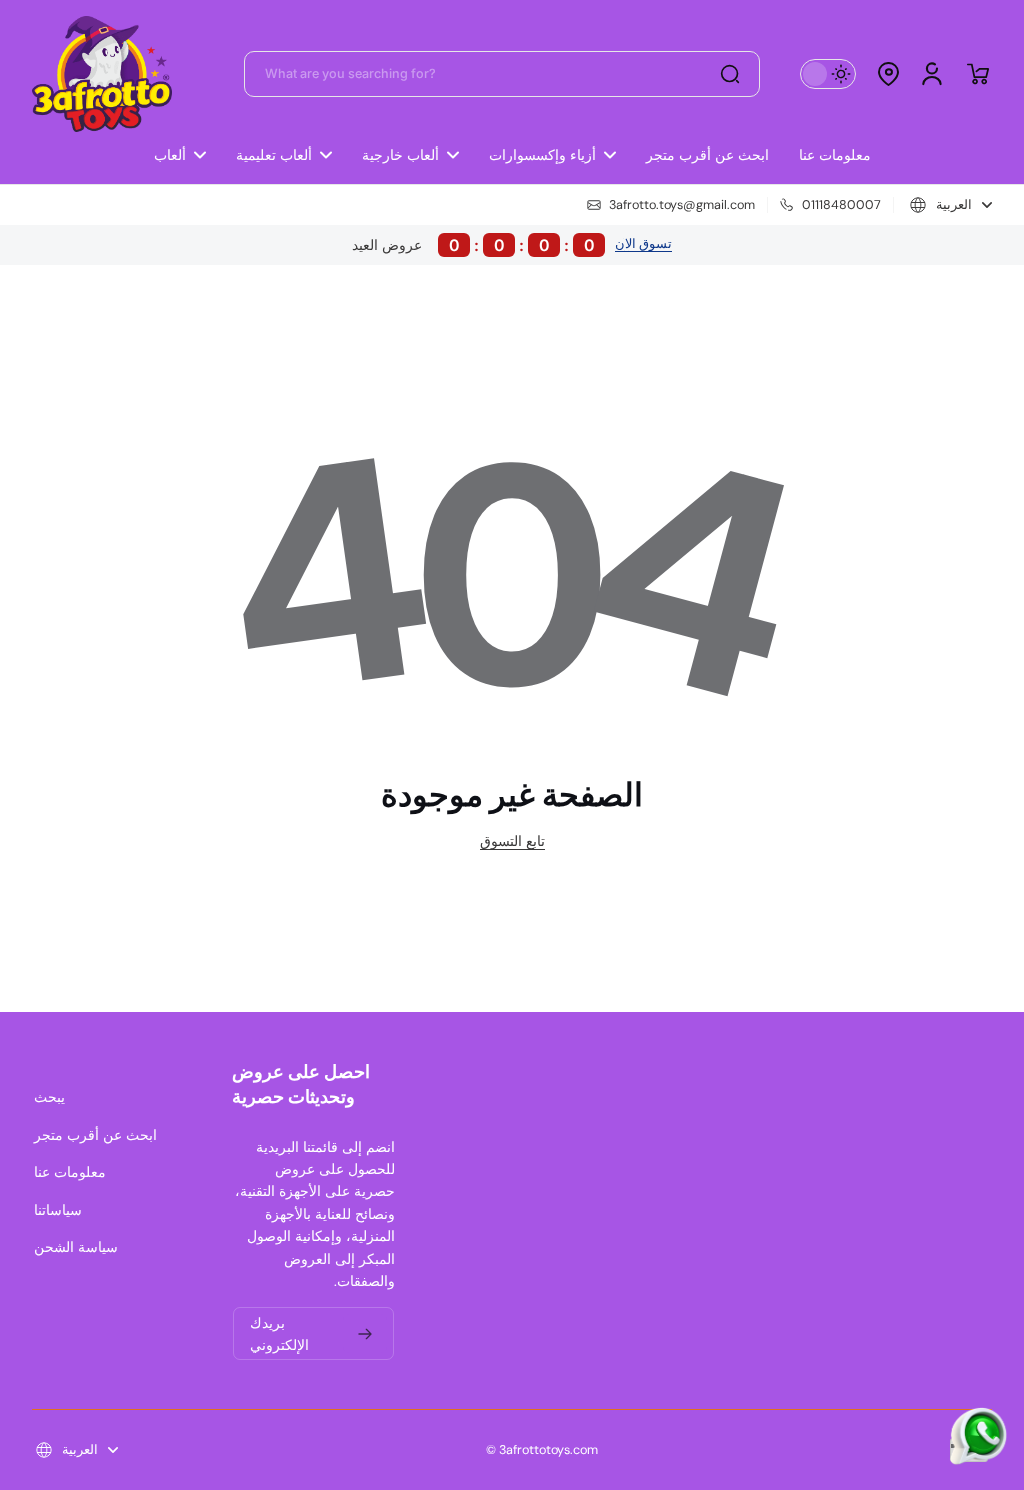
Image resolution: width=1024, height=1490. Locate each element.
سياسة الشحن (76, 1247)
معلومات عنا (70, 1172)
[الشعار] (102, 74)
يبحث (49, 1097)
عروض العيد (473, 245)
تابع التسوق (512, 841)
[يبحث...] (730, 74)
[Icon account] (932, 74)
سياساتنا (58, 1210)
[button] (888, 74)
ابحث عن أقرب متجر (95, 1135)
